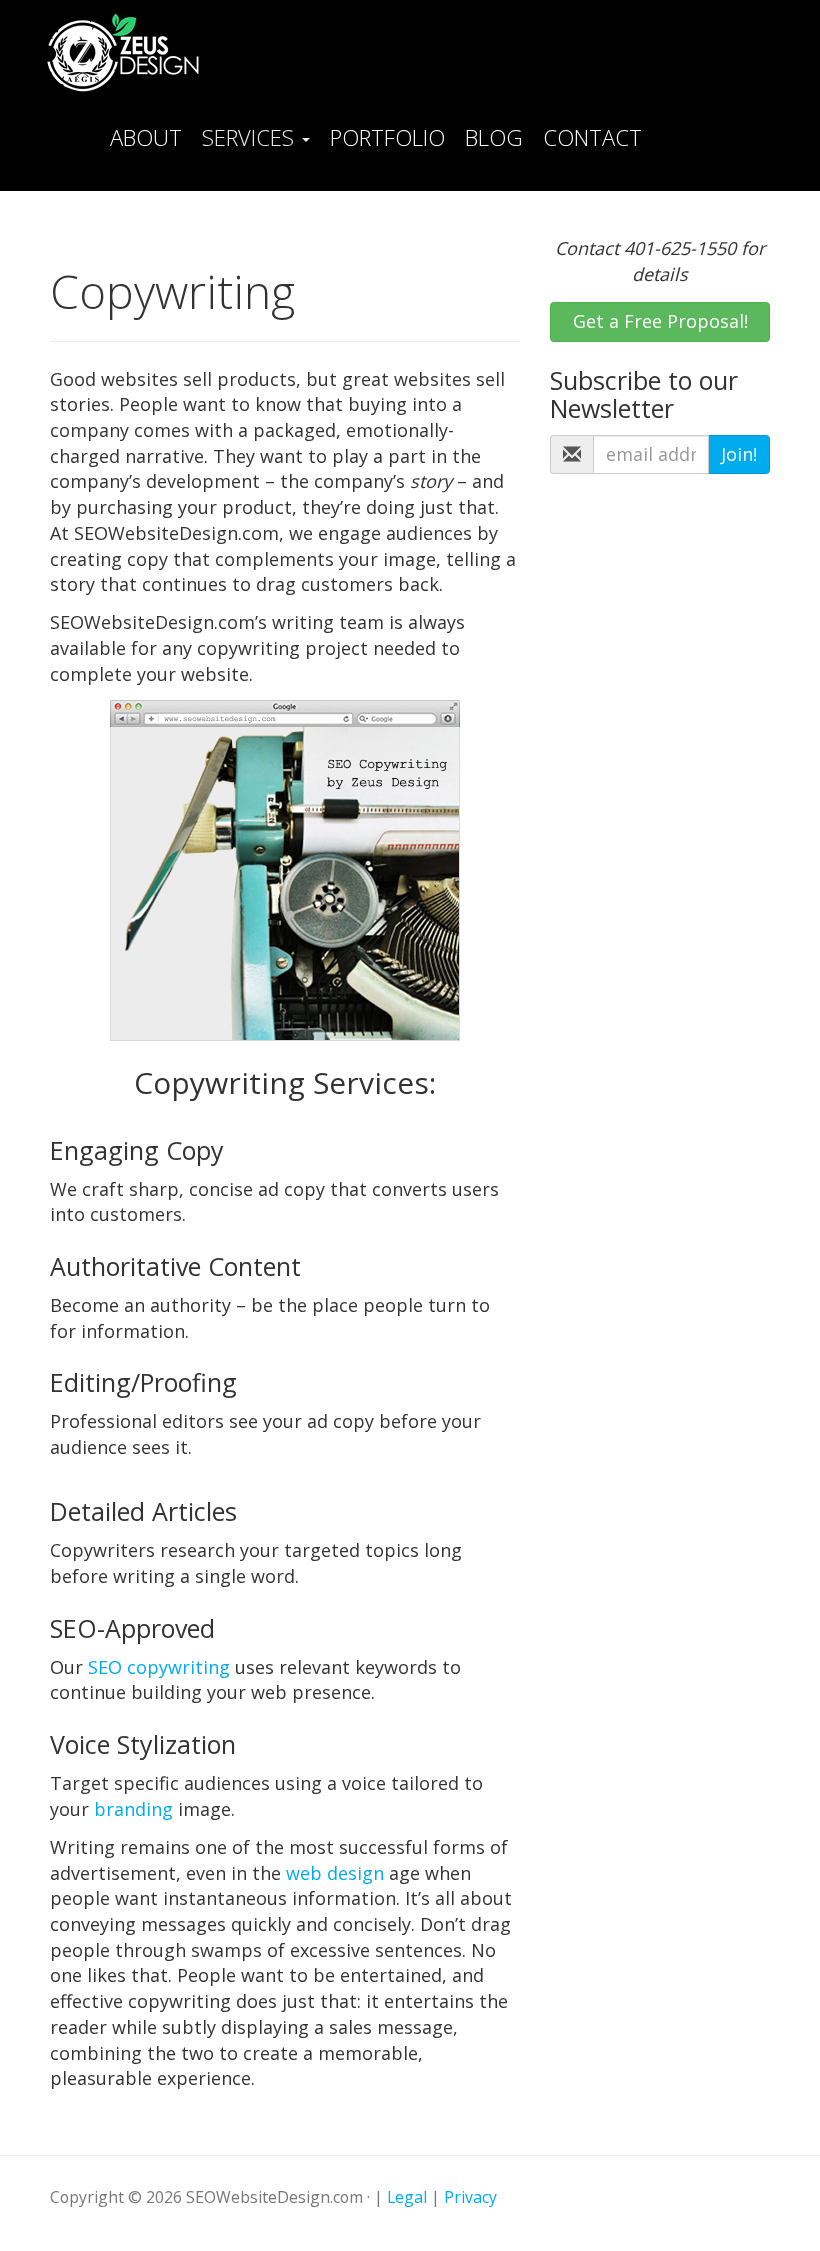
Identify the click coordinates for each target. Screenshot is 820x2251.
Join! (739, 454)
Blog (494, 137)
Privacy (470, 2197)
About (146, 137)
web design (335, 1873)
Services (251, 137)
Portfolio (387, 137)
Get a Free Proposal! (660, 321)
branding (133, 1809)
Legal (407, 2197)
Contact (592, 137)
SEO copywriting (159, 1667)
